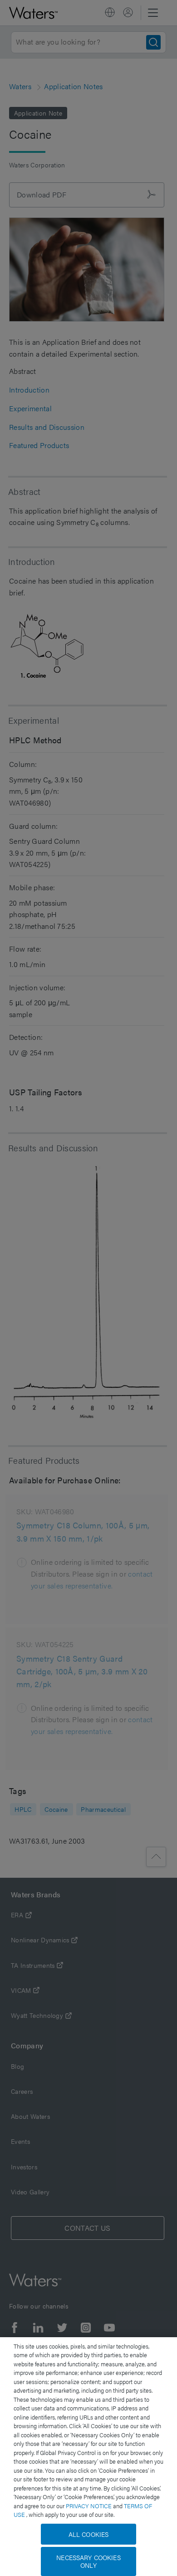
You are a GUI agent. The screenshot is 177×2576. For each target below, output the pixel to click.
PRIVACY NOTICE (89, 2506)
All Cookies (89, 2534)
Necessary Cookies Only (88, 2561)
